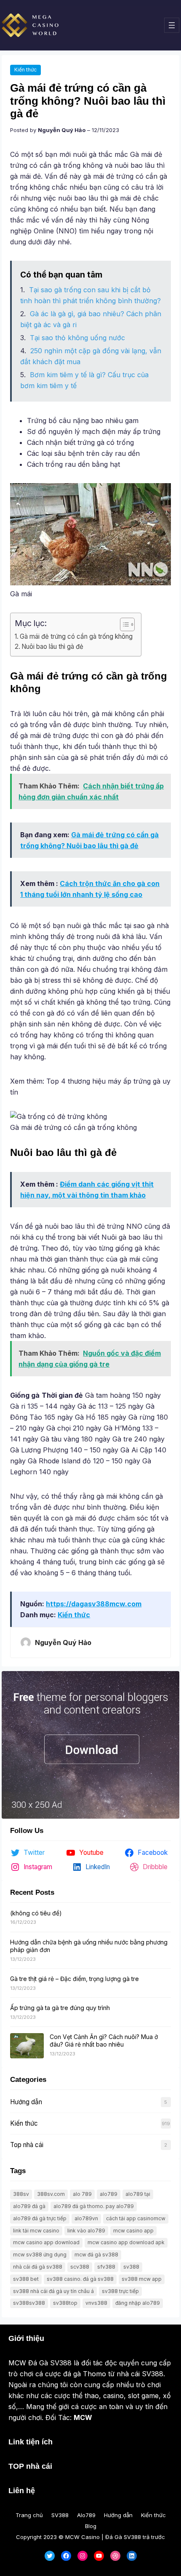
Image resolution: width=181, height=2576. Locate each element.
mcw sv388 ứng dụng (40, 2255)
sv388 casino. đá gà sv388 (80, 2279)
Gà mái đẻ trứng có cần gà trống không (76, 636)
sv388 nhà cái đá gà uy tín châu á (53, 2291)
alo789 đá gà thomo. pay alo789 (94, 2206)
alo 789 (82, 2194)
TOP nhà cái (30, 2466)
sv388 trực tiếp (120, 2291)
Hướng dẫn (26, 2102)
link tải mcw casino (36, 2231)
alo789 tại (138, 2194)
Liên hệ (22, 2491)
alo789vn (86, 2218)
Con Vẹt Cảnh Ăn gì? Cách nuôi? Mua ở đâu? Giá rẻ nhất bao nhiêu (104, 2040)
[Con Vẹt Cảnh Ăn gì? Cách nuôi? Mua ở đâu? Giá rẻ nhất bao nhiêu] (27, 2046)
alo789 (109, 2194)
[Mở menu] (172, 25)
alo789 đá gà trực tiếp (40, 2218)
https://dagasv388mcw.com (94, 1604)
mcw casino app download (46, 2242)
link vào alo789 (86, 2231)
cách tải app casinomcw (136, 2218)
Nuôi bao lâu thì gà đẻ (52, 647)
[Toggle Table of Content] (123, 624)
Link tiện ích (31, 2442)
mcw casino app (133, 2231)
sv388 (131, 2267)
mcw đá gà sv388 (96, 2255)
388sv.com (51, 2194)
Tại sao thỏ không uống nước (77, 338)
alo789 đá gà (29, 2206)
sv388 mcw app (142, 2279)
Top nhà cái (27, 2145)
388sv (21, 2194)
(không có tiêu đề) (36, 1913)
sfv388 (106, 2267)
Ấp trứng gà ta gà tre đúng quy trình (60, 2008)
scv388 (80, 2267)
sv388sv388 (29, 2303)
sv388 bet (26, 2279)
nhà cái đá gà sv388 (38, 2267)
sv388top (65, 2303)
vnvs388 (96, 2303)
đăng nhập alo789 (138, 2303)
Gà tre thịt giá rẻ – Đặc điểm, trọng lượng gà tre (75, 1979)
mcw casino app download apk (126, 2242)
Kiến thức (25, 70)
